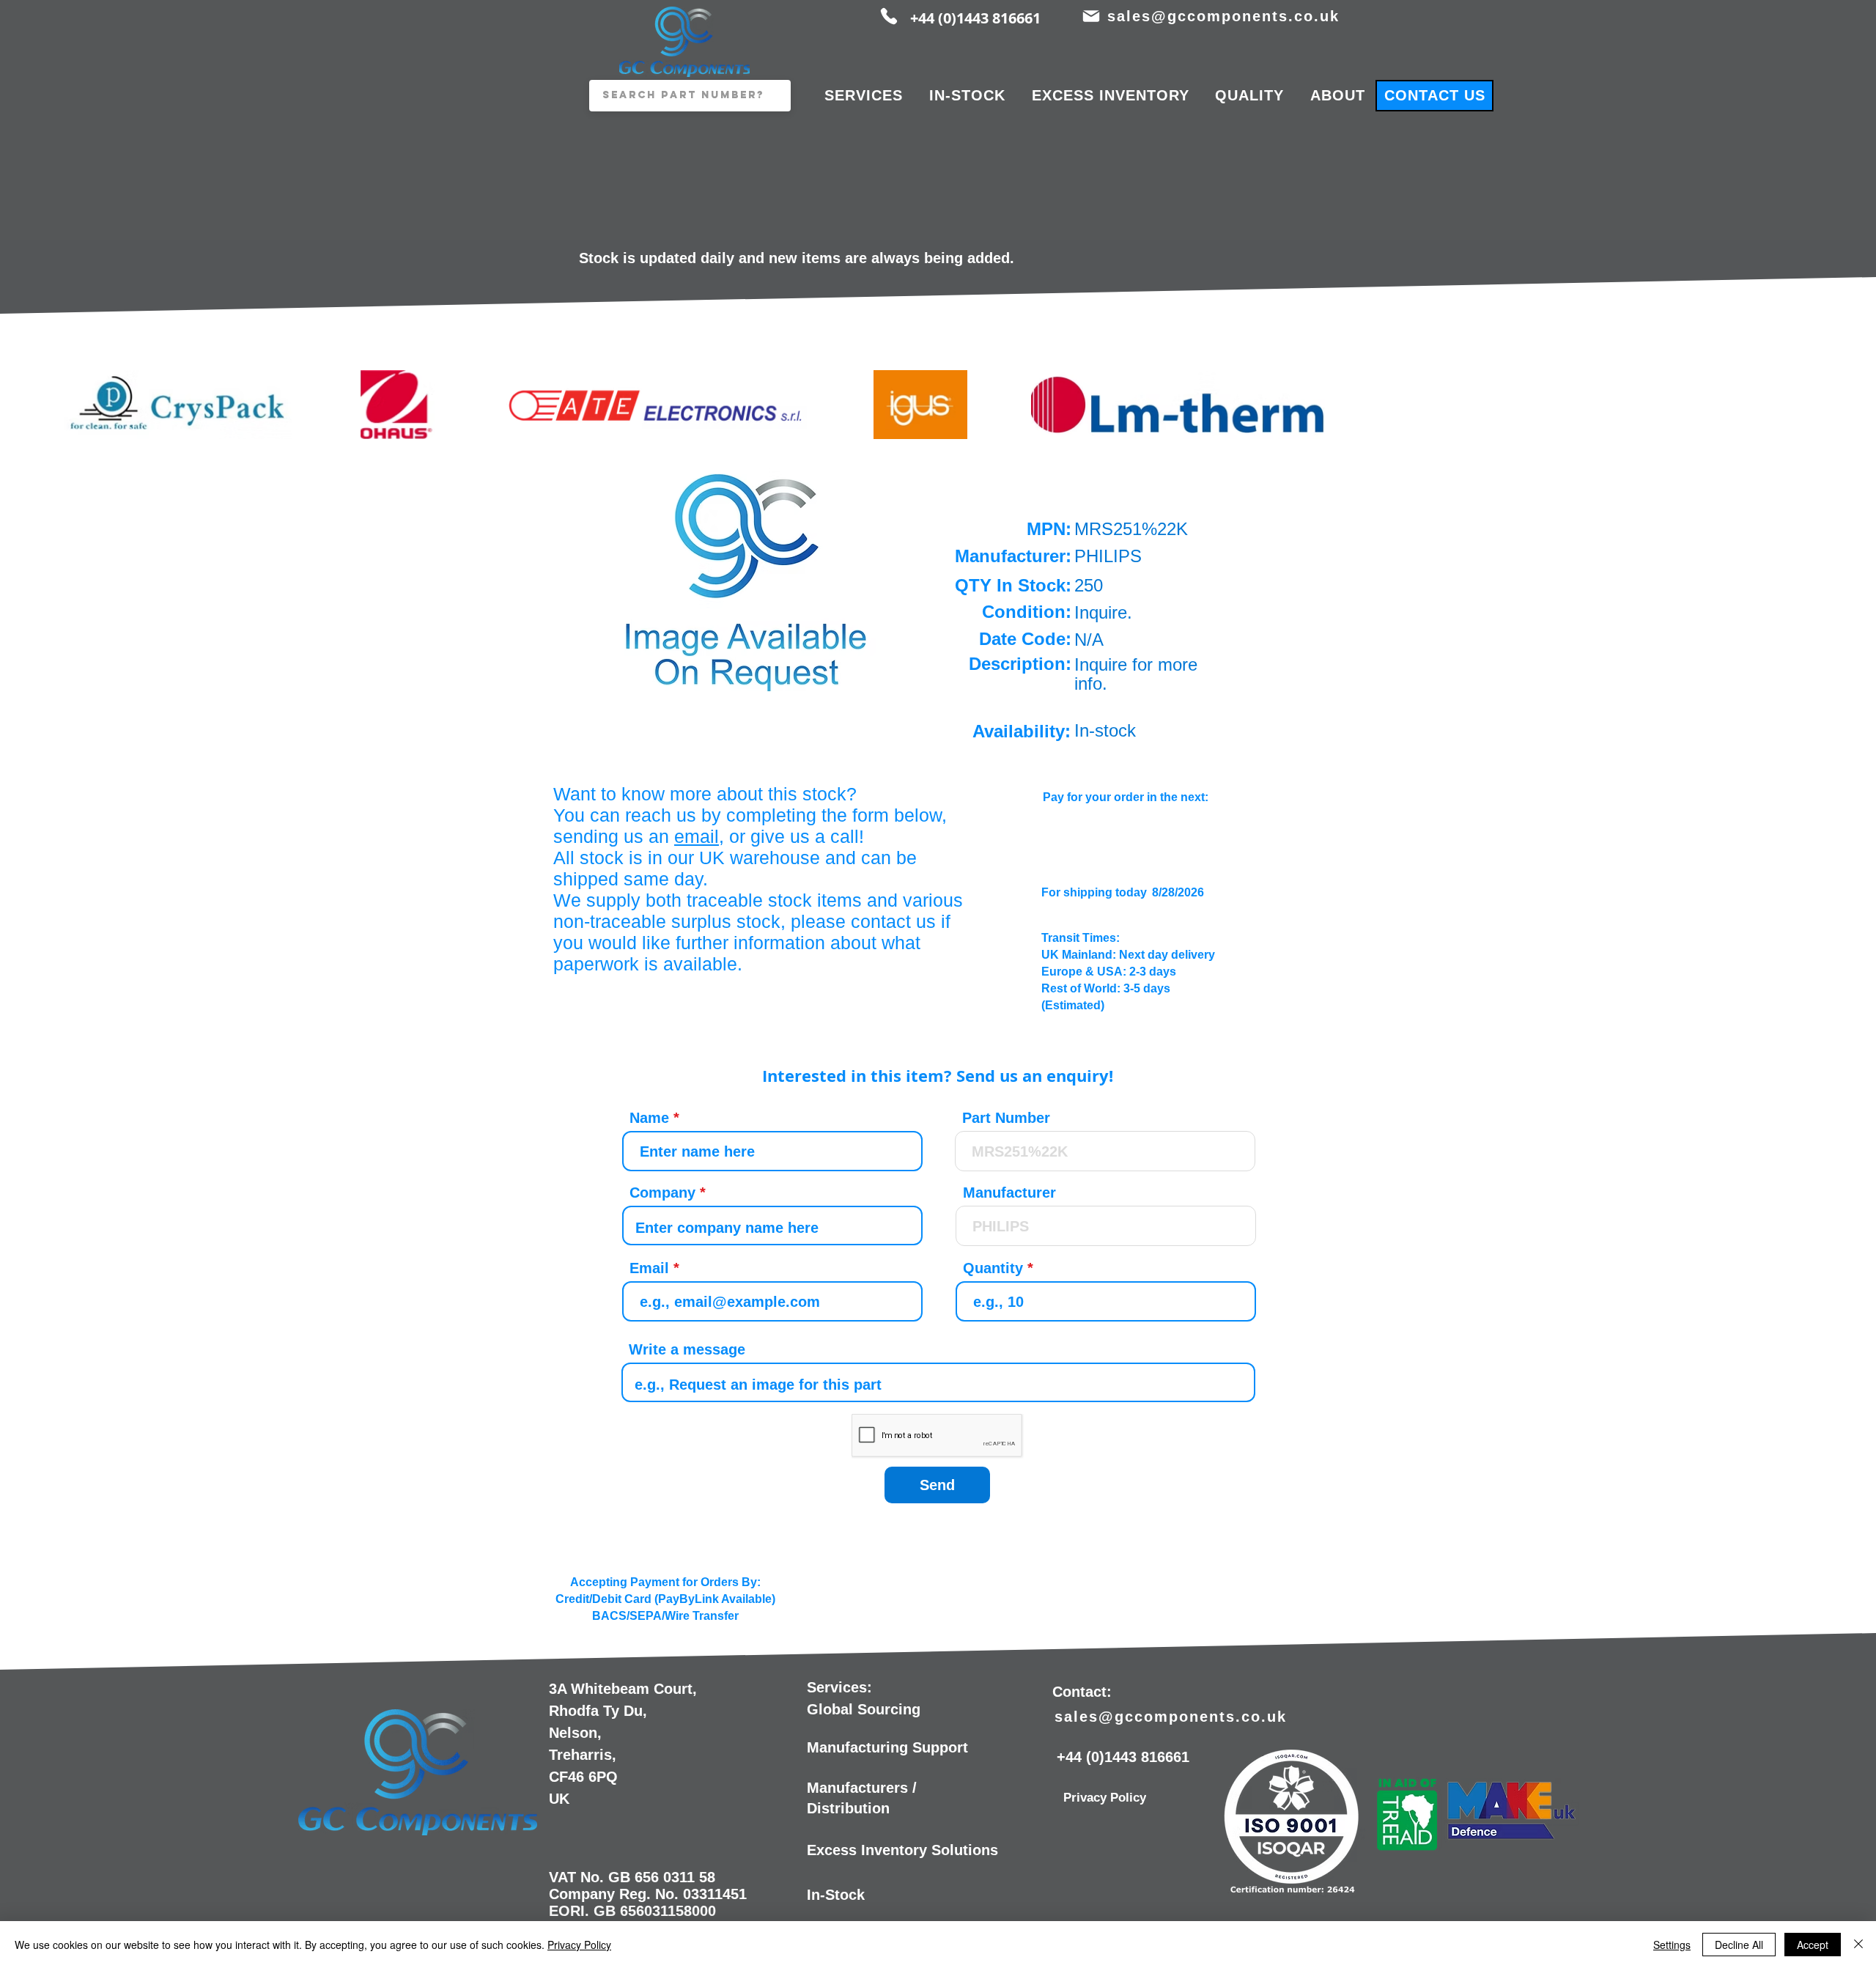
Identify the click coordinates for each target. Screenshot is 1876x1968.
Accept (1813, 1945)
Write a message (687, 1349)
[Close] (1858, 1945)
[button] (747, 578)
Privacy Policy (579, 1945)
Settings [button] (1672, 1945)
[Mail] (1091, 16)
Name (649, 1118)
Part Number (1006, 1118)
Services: (839, 1687)
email (697, 836)
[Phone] (889, 16)
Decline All (1739, 1945)
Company (662, 1193)
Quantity (993, 1268)
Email (649, 1268)
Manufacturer (1009, 1193)
